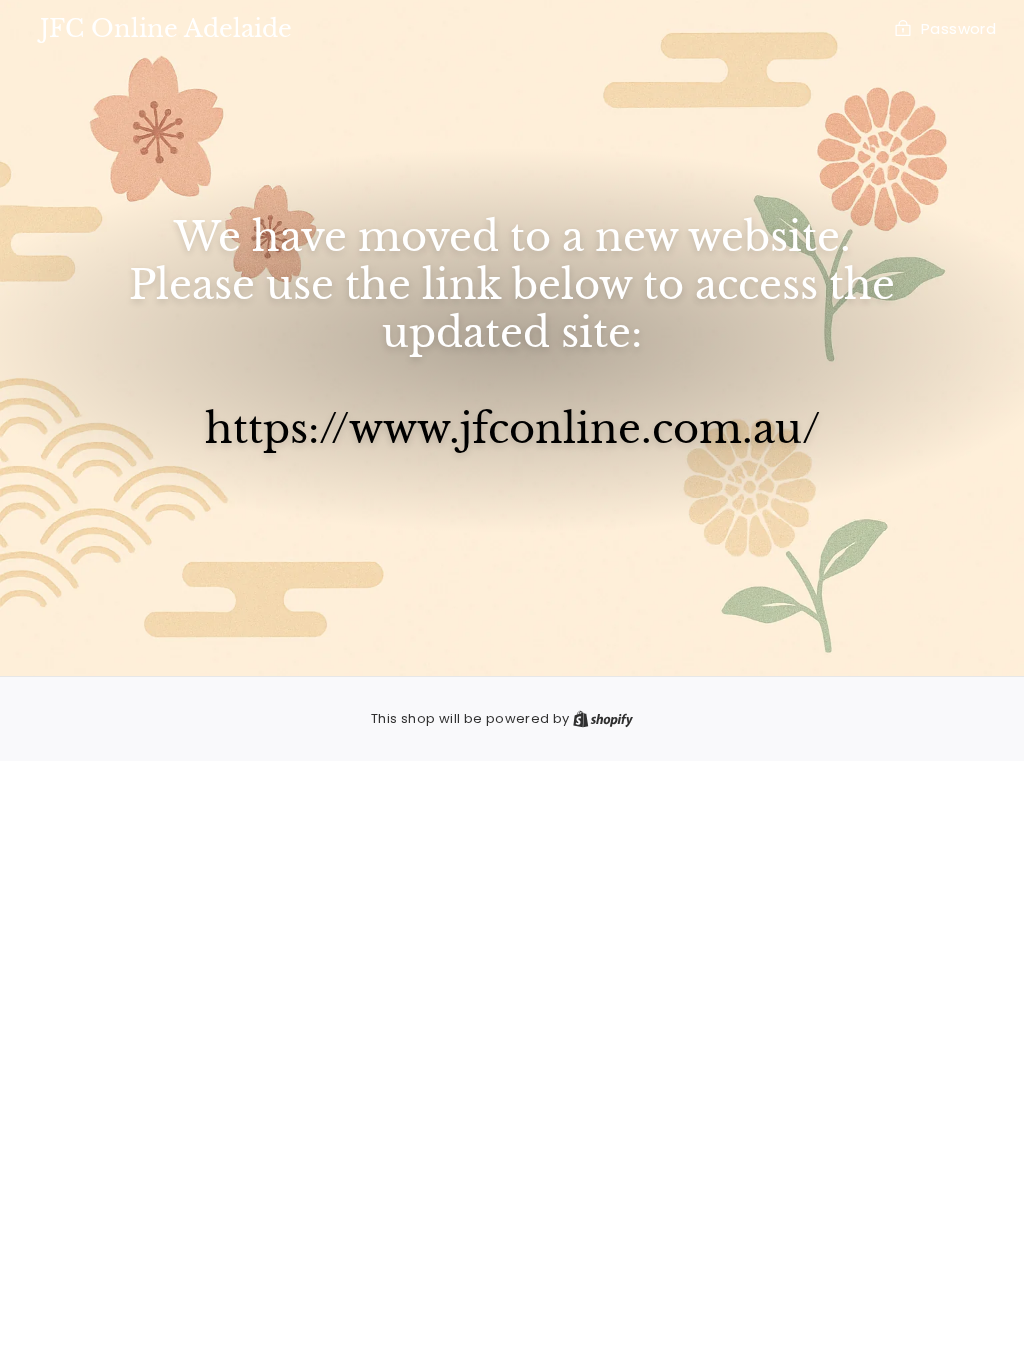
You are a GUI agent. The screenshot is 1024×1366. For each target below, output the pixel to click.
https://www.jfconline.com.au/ (512, 429)
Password (958, 28)
